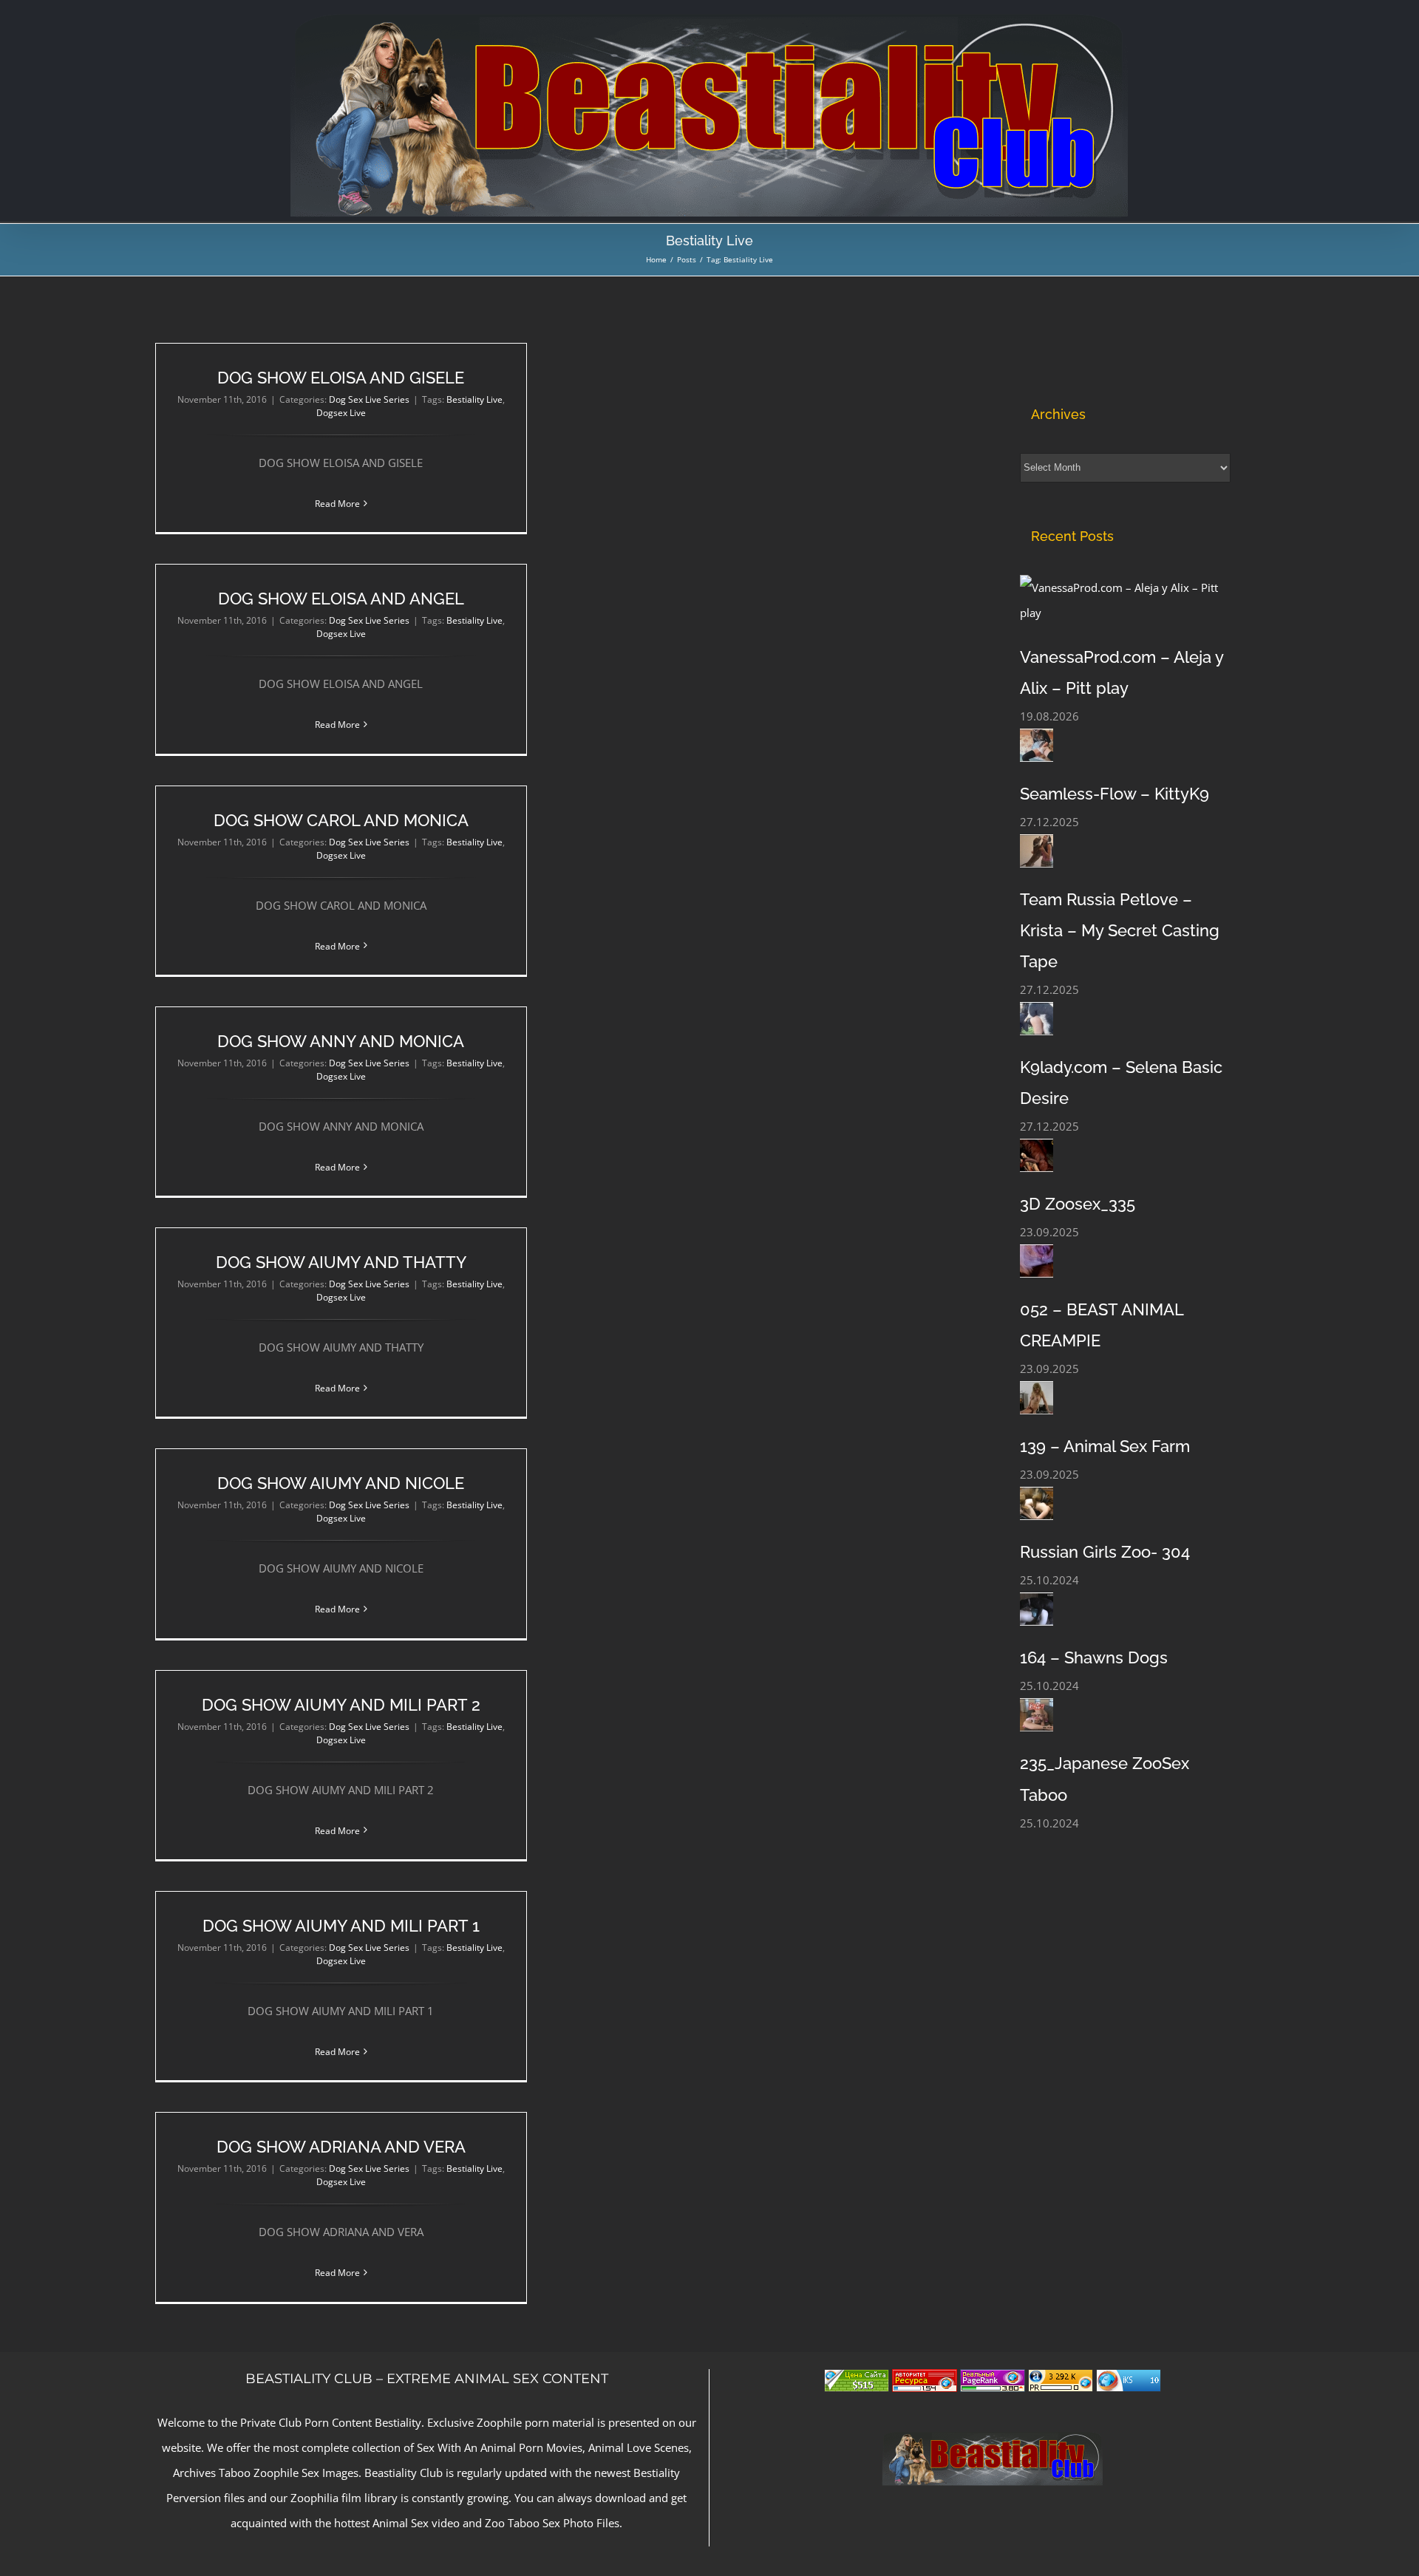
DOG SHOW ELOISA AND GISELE (341, 378)
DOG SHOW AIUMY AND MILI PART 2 (341, 1705)
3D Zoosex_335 (1078, 1204)
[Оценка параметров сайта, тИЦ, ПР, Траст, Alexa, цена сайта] (1061, 2382)
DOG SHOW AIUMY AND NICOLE (341, 1483)
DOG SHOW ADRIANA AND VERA (341, 2147)
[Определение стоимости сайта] (857, 2382)
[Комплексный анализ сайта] (1129, 2382)
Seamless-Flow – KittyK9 (1115, 794)
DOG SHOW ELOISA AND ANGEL (341, 599)
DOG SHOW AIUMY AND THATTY (341, 1262)
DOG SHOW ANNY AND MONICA (341, 1041)
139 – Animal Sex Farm (1105, 1446)
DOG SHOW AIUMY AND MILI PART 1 (341, 1926)
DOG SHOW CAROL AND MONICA (341, 820)
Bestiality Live (474, 399)
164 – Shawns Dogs (1094, 1657)
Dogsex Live (341, 413)
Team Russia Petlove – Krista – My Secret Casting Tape (1120, 930)
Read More (337, 504)
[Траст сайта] (925, 2382)
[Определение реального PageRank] (993, 2382)
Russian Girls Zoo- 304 (1105, 1552)
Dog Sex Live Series (369, 399)
